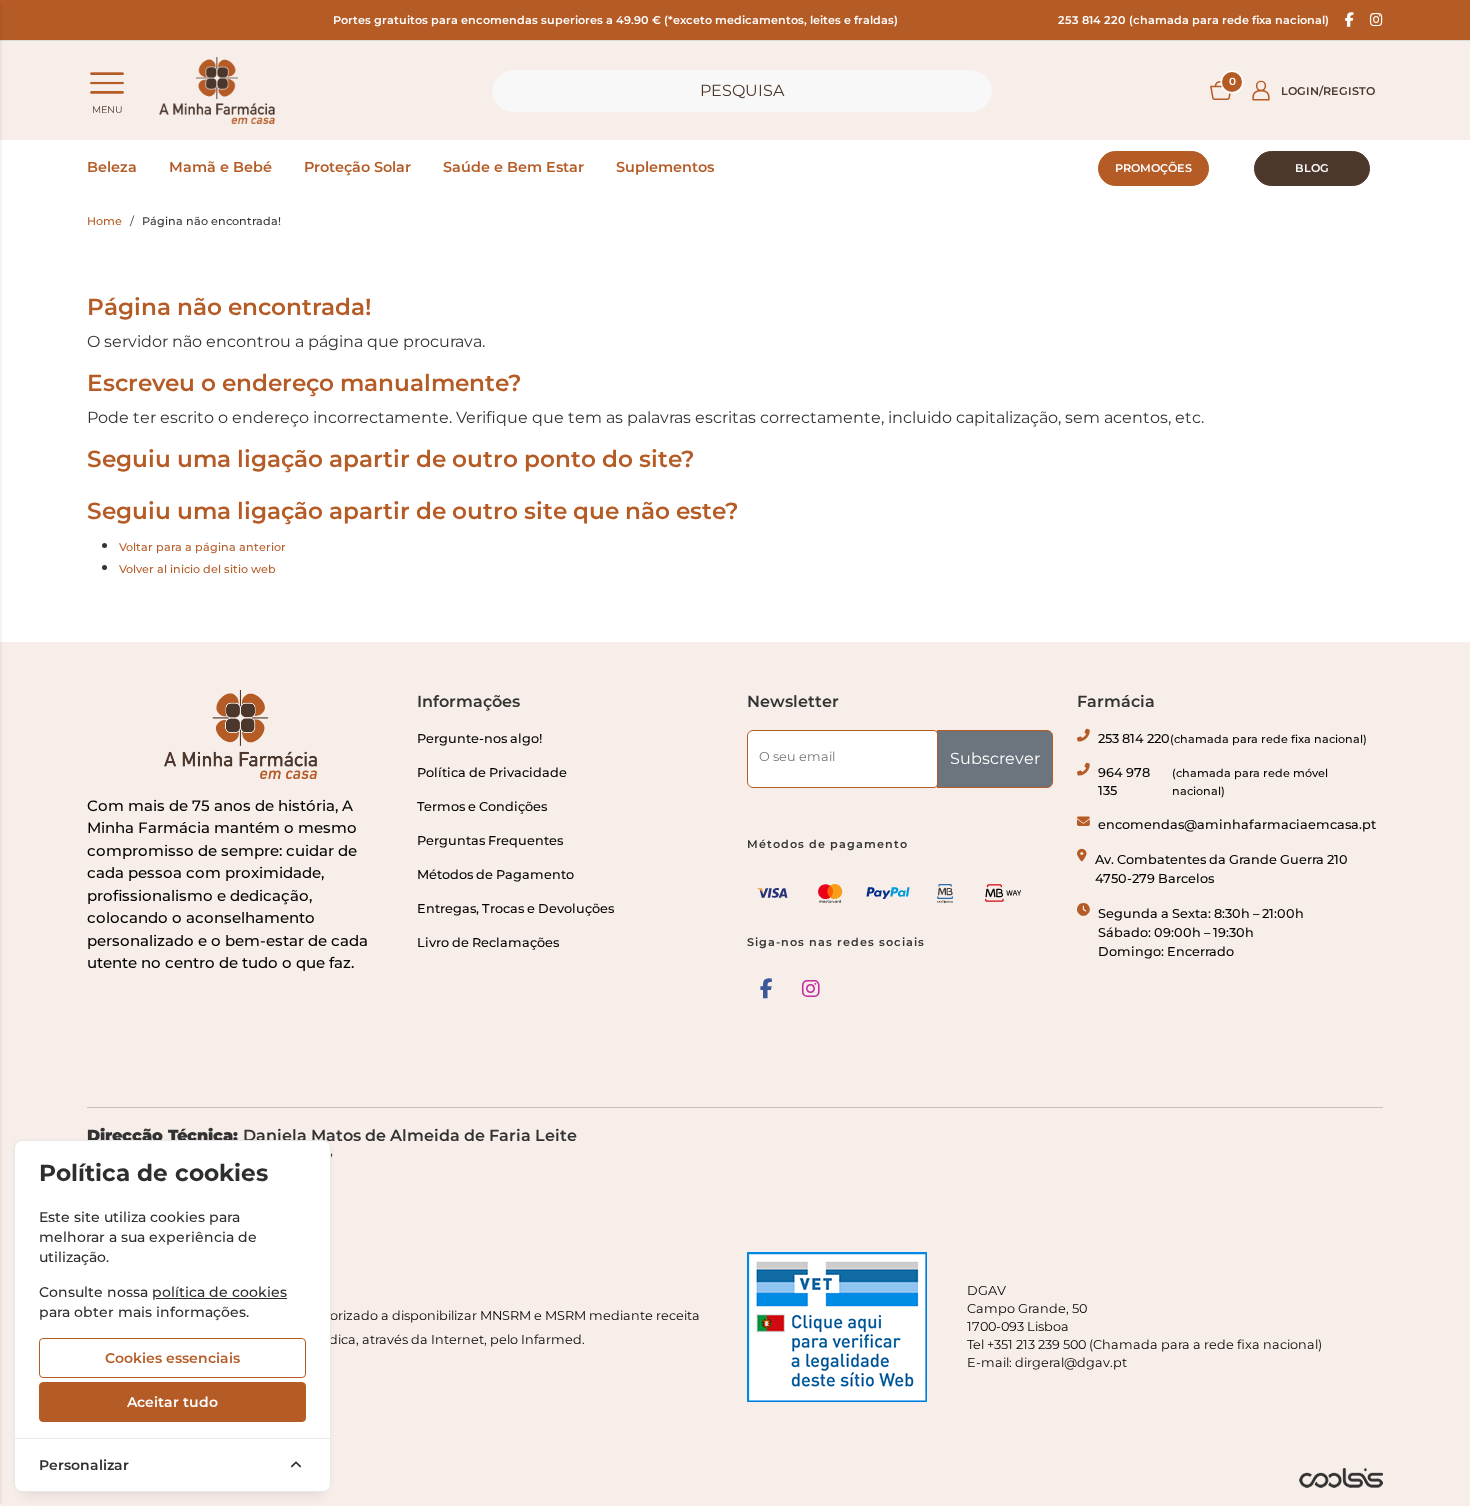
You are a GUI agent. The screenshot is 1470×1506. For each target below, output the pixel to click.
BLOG (1312, 168)
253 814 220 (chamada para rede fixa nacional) (1193, 20)
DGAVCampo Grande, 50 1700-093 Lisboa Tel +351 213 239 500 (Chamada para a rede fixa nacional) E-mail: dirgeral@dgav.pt (1144, 1326)
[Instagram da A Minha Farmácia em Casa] (811, 989)
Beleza (112, 167)
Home (104, 221)
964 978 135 (1213, 781)
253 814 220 (1232, 738)
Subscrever (995, 758)
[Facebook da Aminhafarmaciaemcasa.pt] (1349, 20)
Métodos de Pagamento (495, 874)
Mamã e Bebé (220, 167)
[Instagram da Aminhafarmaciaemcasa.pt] (1376, 20)
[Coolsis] (1341, 1478)
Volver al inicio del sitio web (197, 569)
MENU (107, 109)
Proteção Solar (357, 167)
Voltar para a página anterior (202, 547)
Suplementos (665, 167)
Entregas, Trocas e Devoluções (515, 908)
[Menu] (107, 83)
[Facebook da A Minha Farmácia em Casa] (766, 989)
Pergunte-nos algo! (479, 738)
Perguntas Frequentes (490, 840)
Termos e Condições (482, 806)
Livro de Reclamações (488, 942)
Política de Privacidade (492, 772)
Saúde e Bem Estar (513, 167)
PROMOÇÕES (1153, 168)
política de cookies (219, 1292)
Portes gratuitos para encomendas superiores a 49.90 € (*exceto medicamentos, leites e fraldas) (615, 20)
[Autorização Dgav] (845, 1327)
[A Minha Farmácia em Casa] (217, 90)
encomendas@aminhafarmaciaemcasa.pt (1237, 824)
